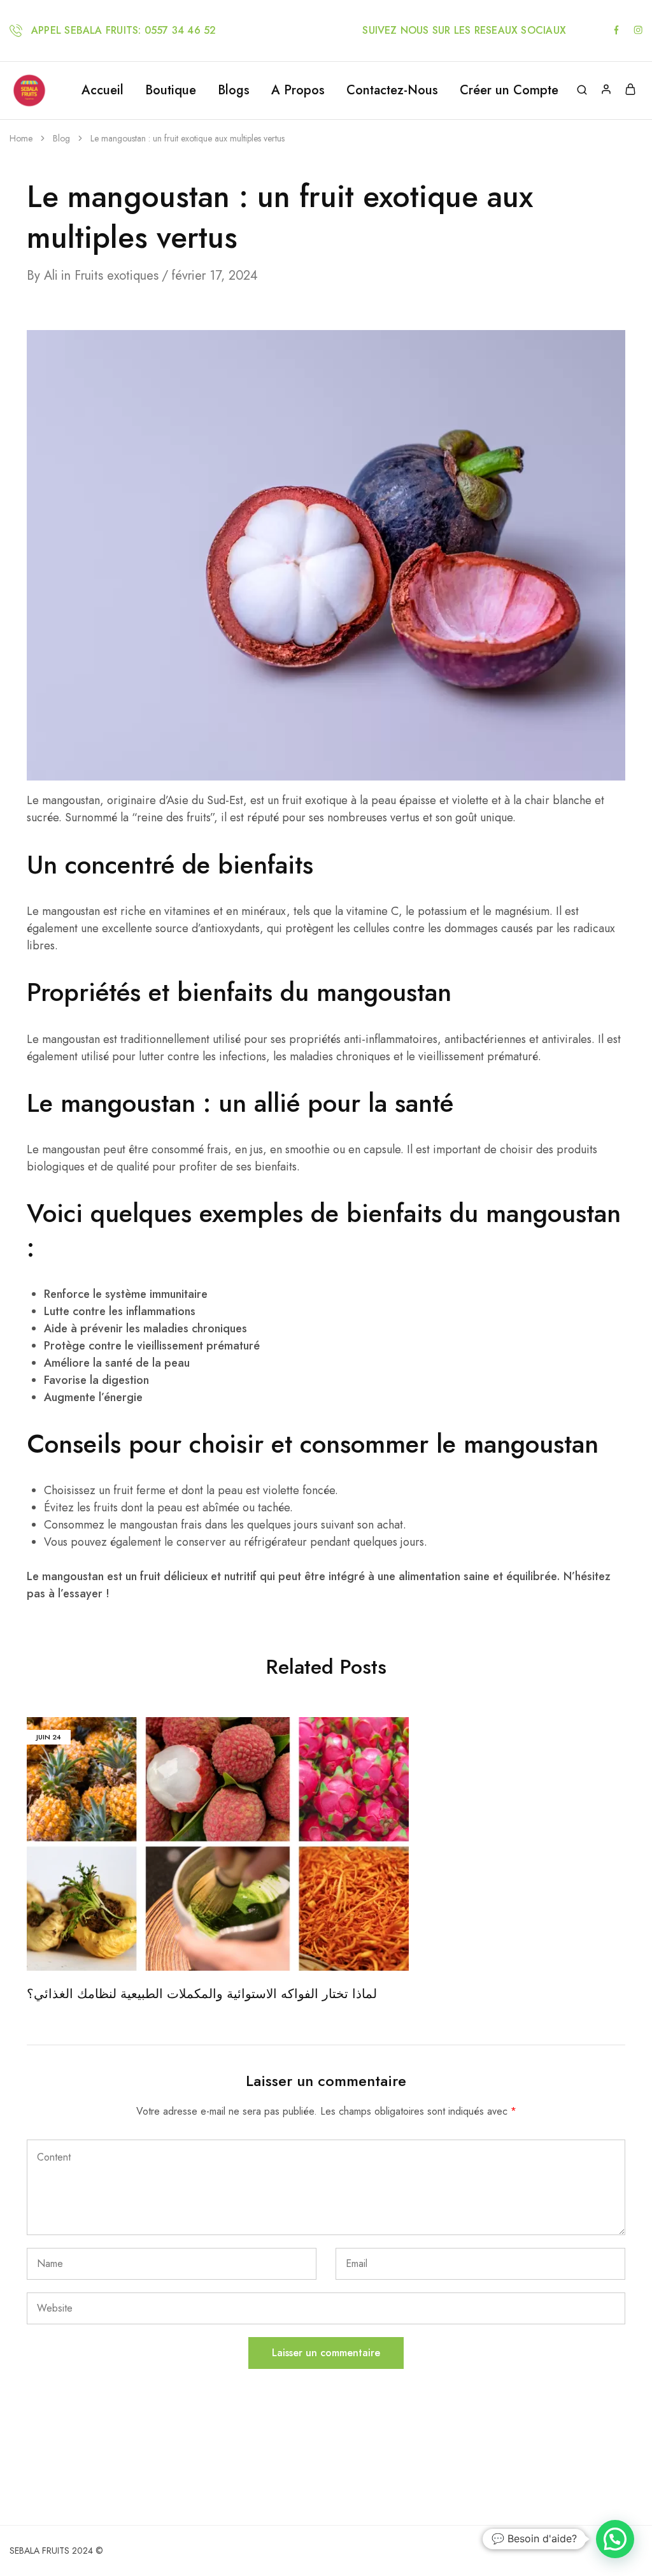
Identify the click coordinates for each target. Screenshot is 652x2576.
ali (51, 276)
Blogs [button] (234, 90)
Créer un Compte (509, 90)
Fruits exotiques (117, 276)
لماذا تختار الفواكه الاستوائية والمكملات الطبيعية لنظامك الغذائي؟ (202, 1994)
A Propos (298, 90)
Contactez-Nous (392, 90)
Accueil (103, 90)
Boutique (171, 90)
